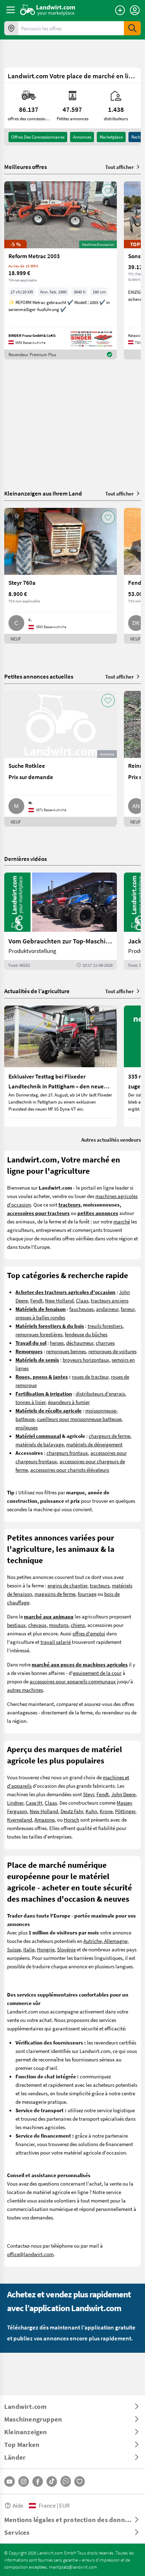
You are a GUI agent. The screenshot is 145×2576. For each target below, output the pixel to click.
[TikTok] (52, 2481)
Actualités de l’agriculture (37, 991)
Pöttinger (125, 1811)
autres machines (25, 1690)
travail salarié (56, 1642)
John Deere (123, 1794)
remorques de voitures (112, 1351)
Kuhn (91, 1811)
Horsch (71, 1819)
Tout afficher (119, 167)
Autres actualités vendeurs (111, 1140)
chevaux (37, 1625)
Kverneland (20, 1819)
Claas (82, 1300)
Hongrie (46, 1949)
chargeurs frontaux (67, 1453)
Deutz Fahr (72, 1811)
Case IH (34, 1803)
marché (122, 1221)
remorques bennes (66, 1351)
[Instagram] (24, 2481)
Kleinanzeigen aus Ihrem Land (43, 493)
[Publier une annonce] (120, 10)
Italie (29, 1949)
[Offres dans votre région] (11, 28)
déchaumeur (80, 1343)
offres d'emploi (89, 1633)
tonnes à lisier (30, 1402)
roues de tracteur (90, 1377)
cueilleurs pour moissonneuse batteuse (79, 1419)
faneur (128, 1309)
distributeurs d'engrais (100, 1393)
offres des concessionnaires (38, 137)
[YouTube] (10, 2481)
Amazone (45, 1819)
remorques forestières (39, 1334)
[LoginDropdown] (135, 10)
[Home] (48, 10)
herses (57, 1343)
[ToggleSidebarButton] (11, 10)
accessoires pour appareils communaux (73, 1681)
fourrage (87, 1594)
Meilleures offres (26, 167)
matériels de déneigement (94, 1444)
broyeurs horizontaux (86, 1360)
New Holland (59, 1300)
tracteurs (100, 1585)
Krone (106, 1811)
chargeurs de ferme (109, 1436)
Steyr (89, 1794)
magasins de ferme (55, 1594)
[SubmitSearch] (132, 28)
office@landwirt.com (30, 2254)
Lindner (15, 1803)
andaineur (107, 1309)
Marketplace (111, 137)
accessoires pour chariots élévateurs (70, 1470)
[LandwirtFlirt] (80, 2481)
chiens (78, 1625)
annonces (82, 137)
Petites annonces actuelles (39, 676)
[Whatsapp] (66, 2481)
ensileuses (27, 1427)
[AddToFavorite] (108, 191)
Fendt (36, 1300)
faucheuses (81, 1309)
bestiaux (16, 1625)
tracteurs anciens (110, 1300)
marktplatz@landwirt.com (73, 2567)
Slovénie (66, 1949)
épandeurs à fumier (69, 1402)
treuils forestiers (105, 1326)
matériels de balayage (40, 1444)
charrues (105, 1343)
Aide (18, 2505)
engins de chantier (67, 1585)
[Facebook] (38, 2481)
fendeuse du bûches (86, 1334)
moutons (59, 1625)
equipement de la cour (97, 1673)
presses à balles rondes (40, 1317)
